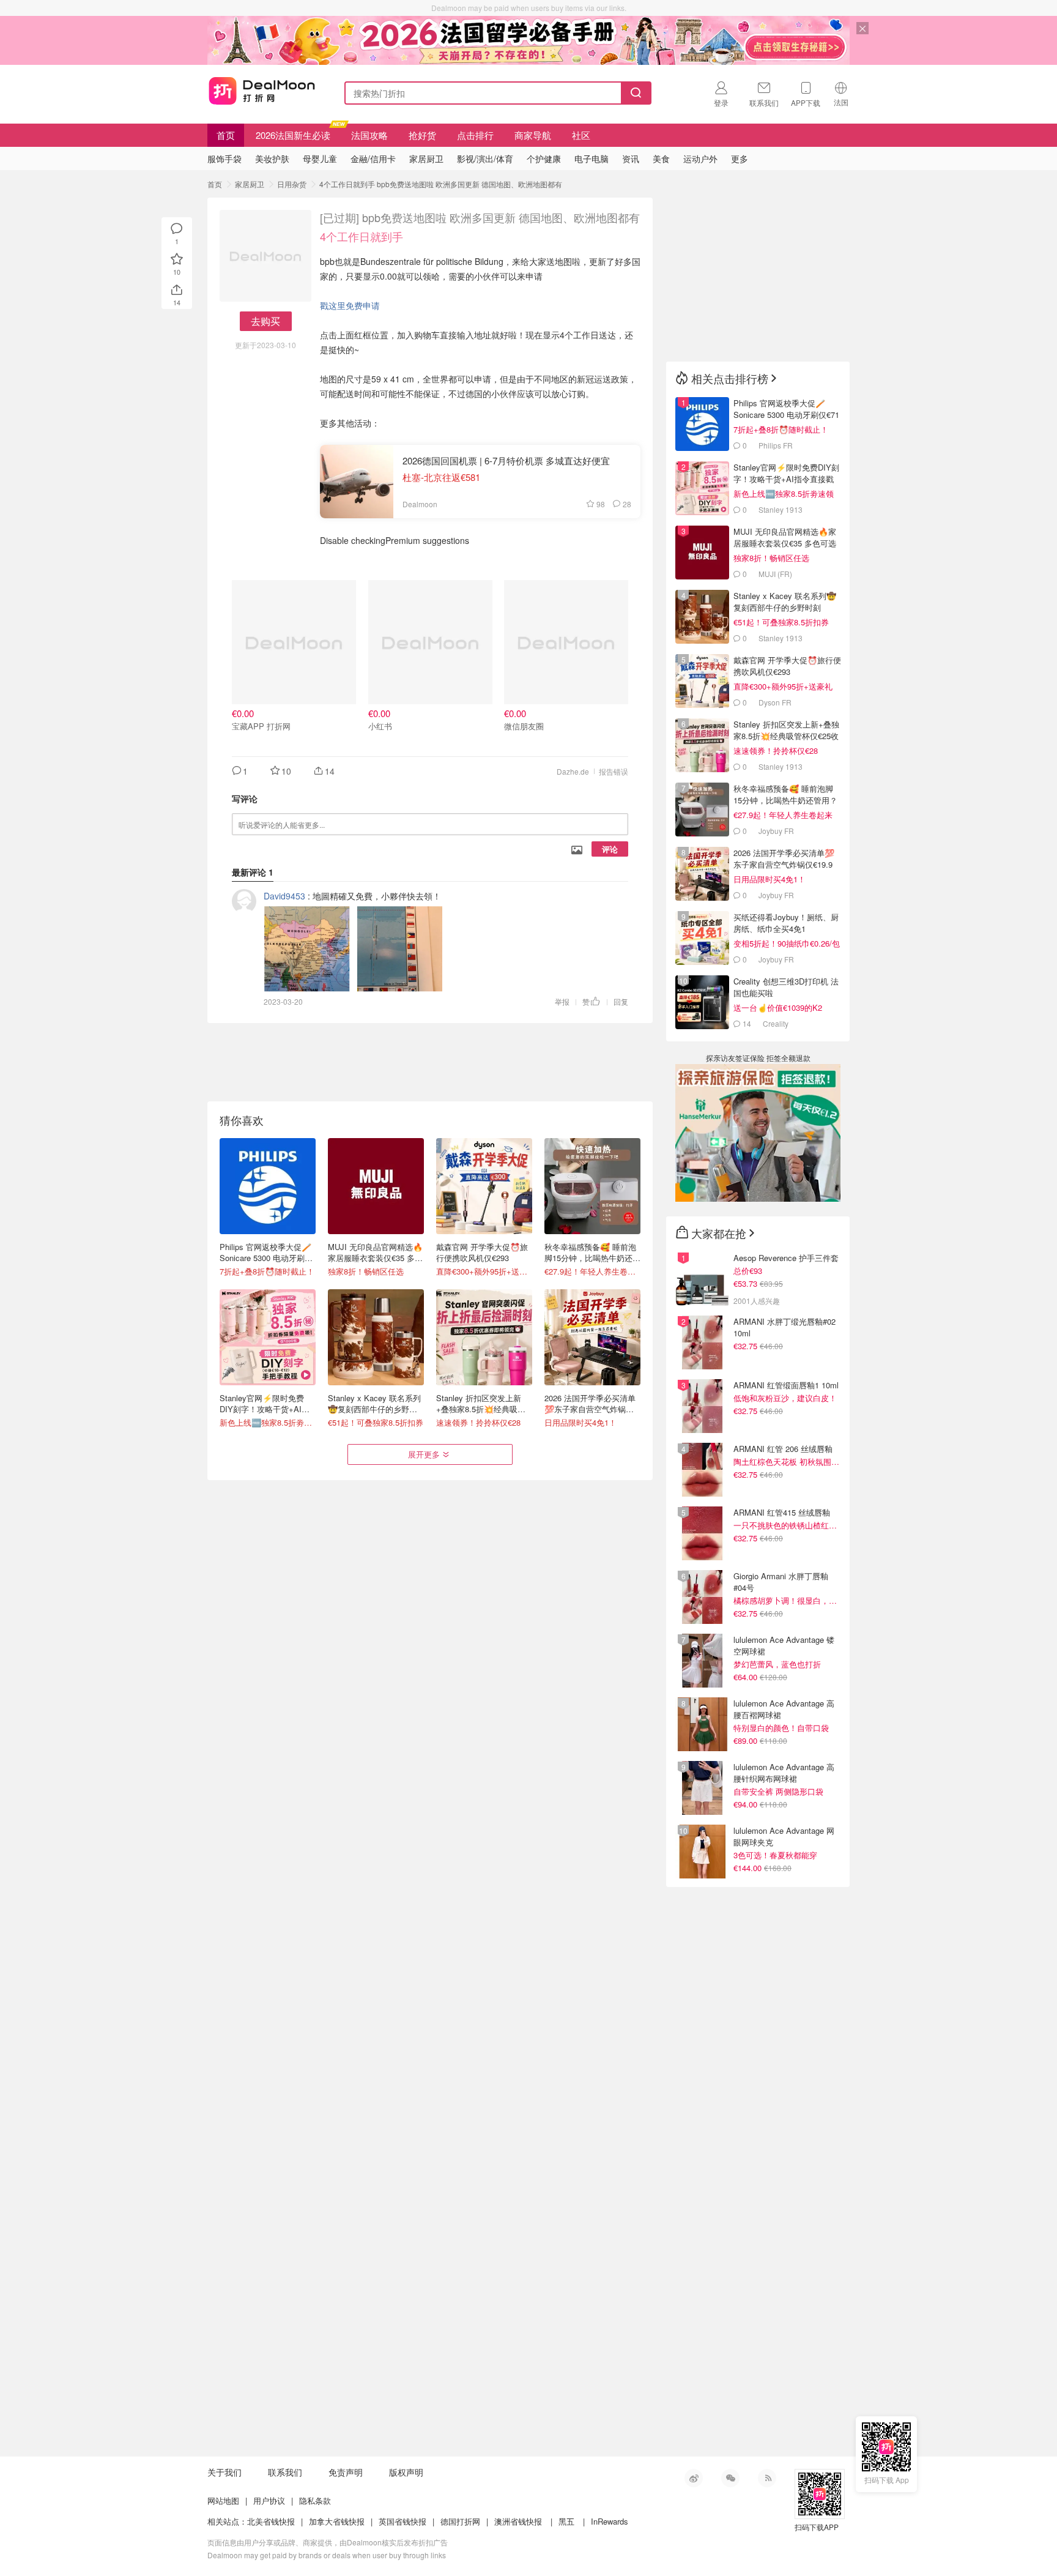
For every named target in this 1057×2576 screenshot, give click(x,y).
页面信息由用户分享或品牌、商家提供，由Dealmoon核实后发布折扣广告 (328, 2542)
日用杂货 (292, 184)
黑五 (566, 2521)
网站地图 (223, 2500)
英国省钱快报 (402, 2521)
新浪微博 (694, 2478)
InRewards (610, 2521)
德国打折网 (460, 2521)
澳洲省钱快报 (518, 2521)
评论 (610, 849)
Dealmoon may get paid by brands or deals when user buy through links (327, 2555)
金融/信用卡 (373, 158)
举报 (562, 1001)
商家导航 (533, 135)
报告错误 (614, 771)
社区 (581, 135)
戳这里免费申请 (350, 305)
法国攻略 (369, 135)
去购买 (265, 321)
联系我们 (285, 2472)
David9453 (284, 896)
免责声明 (346, 2472)
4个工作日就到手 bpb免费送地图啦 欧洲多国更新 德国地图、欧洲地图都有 (441, 184)
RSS (767, 2478)
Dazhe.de (573, 771)
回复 (621, 1001)
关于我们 (224, 2472)
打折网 (262, 91)
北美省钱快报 (271, 2521)
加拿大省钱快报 (337, 2521)
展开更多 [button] (424, 1454)
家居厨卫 (250, 184)
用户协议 (269, 2500)
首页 (226, 135)
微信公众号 (730, 2478)
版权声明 (406, 2472)
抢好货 (422, 135)
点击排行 (475, 135)
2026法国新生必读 (293, 135)
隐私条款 (315, 2500)
